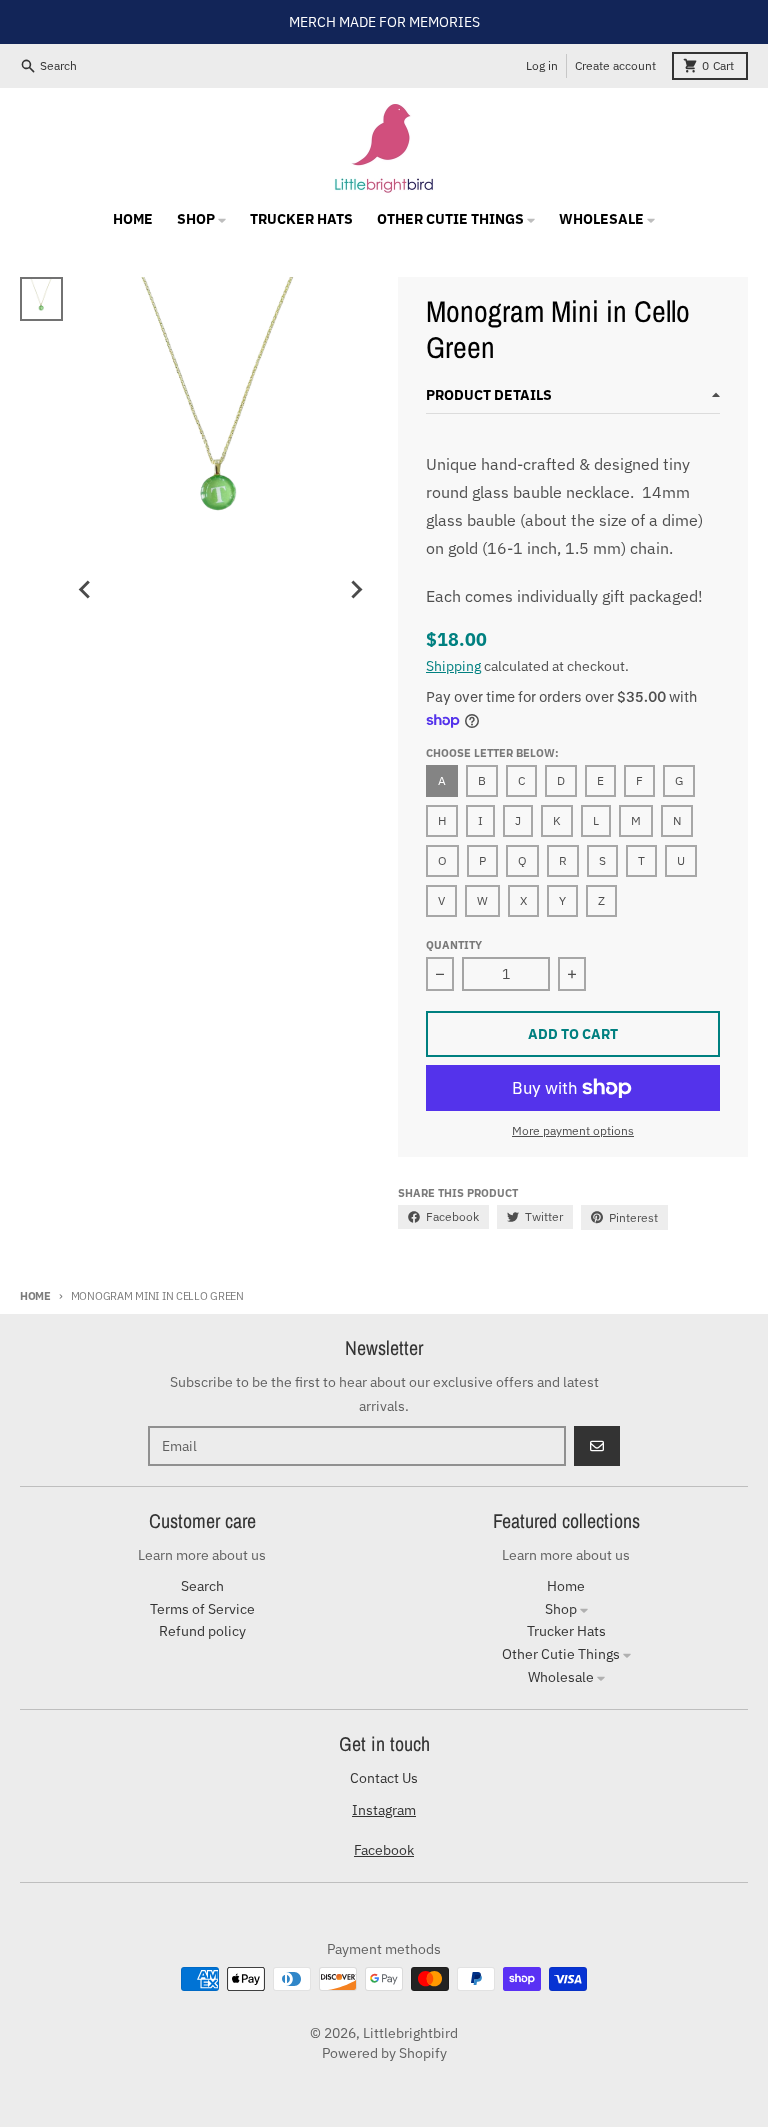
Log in (542, 65)
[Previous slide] (85, 590)
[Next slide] (356, 590)
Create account (615, 65)
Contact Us (384, 1778)
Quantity (454, 945)
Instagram (384, 1810)
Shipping (453, 666)
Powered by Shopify (384, 2053)
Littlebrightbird (410, 2033)
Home (35, 1296)
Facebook (384, 1850)
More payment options (573, 1130)
